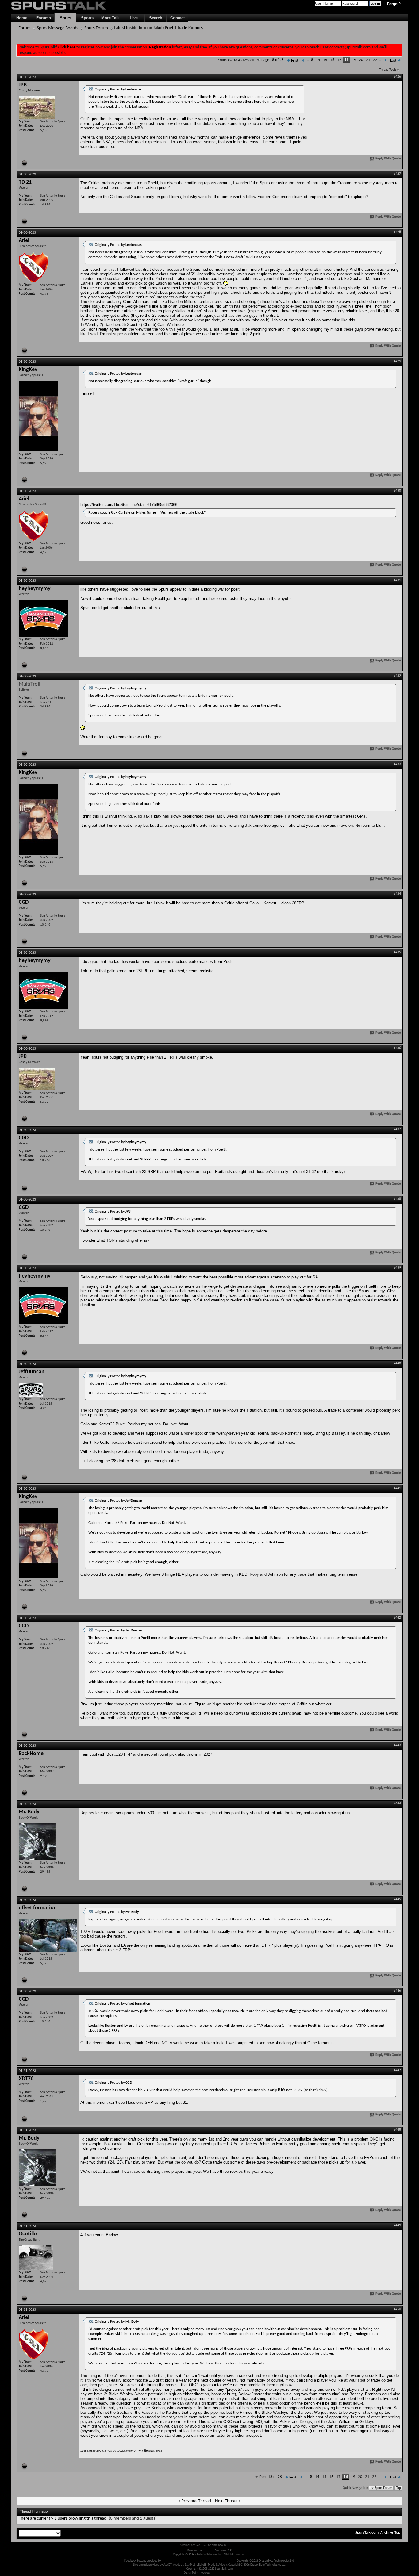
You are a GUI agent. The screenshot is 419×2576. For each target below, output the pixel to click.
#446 (397, 1991)
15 (325, 60)
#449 (397, 2225)
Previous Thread (196, 2501)
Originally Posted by (118, 90)
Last (393, 61)
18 (347, 60)
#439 (397, 1268)
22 (375, 60)
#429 (397, 361)
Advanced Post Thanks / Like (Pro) (182, 2561)
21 (368, 60)
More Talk (110, 18)
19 (354, 60)
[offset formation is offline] (48, 1935)
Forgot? (394, 4)
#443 (397, 1745)
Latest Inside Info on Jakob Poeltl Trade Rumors (158, 28)
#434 (397, 894)
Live (134, 18)
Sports (87, 18)
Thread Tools (388, 70)
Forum (25, 28)
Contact (177, 18)
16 (332, 60)
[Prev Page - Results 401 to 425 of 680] (303, 61)
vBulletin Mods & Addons (221, 2561)
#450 (397, 2309)
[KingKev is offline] (38, 416)
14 (318, 60)
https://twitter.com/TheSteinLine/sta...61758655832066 (129, 505)
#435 (397, 952)
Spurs (65, 18)
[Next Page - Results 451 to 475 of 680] (385, 61)
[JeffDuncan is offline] (31, 1390)
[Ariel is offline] (33, 267)
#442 (397, 1618)
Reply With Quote (388, 159)
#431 (397, 580)
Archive (387, 2533)
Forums (44, 18)
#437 (397, 1129)
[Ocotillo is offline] (36, 2258)
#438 (397, 1199)
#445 (397, 1899)
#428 (397, 232)
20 (361, 60)
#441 (397, 1488)
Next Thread (226, 2501)
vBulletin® (209, 2551)
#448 (397, 2130)
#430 (397, 491)
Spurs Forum (96, 28)
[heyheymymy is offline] (43, 618)
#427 (397, 174)
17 (339, 60)
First (295, 61)
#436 (397, 1048)
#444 (397, 1804)
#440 (397, 1363)
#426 (397, 77)
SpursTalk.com (367, 2533)
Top (398, 2488)
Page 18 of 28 (273, 60)
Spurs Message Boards (58, 28)
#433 (397, 764)
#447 (397, 2070)
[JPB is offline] (37, 107)
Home (22, 18)
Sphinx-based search (223, 2573)
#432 (397, 676)
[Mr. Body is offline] (37, 1842)
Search (156, 18)
